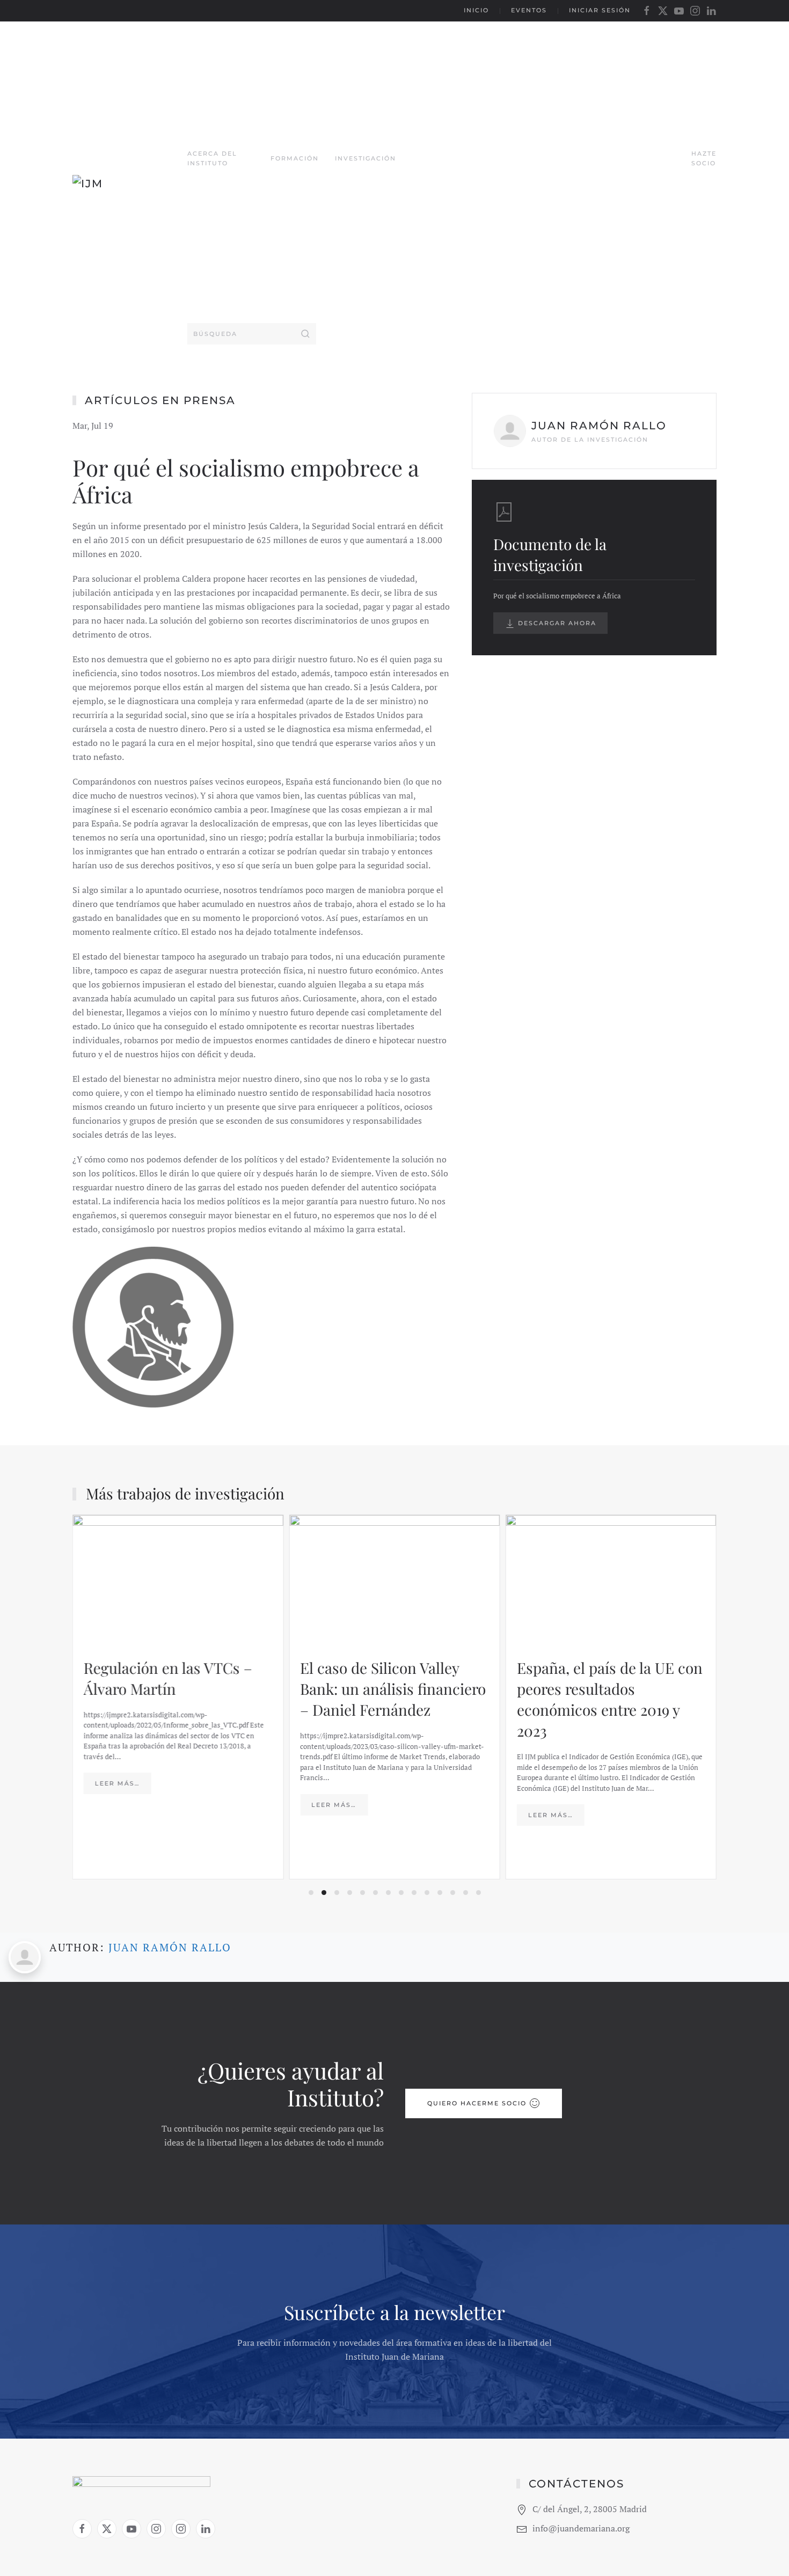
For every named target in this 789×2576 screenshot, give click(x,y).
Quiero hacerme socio (477, 2103)
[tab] (311, 1893)
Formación (295, 158)
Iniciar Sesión (600, 10)
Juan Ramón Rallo (170, 1947)
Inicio (476, 10)
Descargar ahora (556, 623)
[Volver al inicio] (130, 188)
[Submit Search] (305, 334)
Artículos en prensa (160, 400)
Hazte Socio (704, 158)
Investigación (366, 158)
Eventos (529, 10)
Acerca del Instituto (212, 158)
